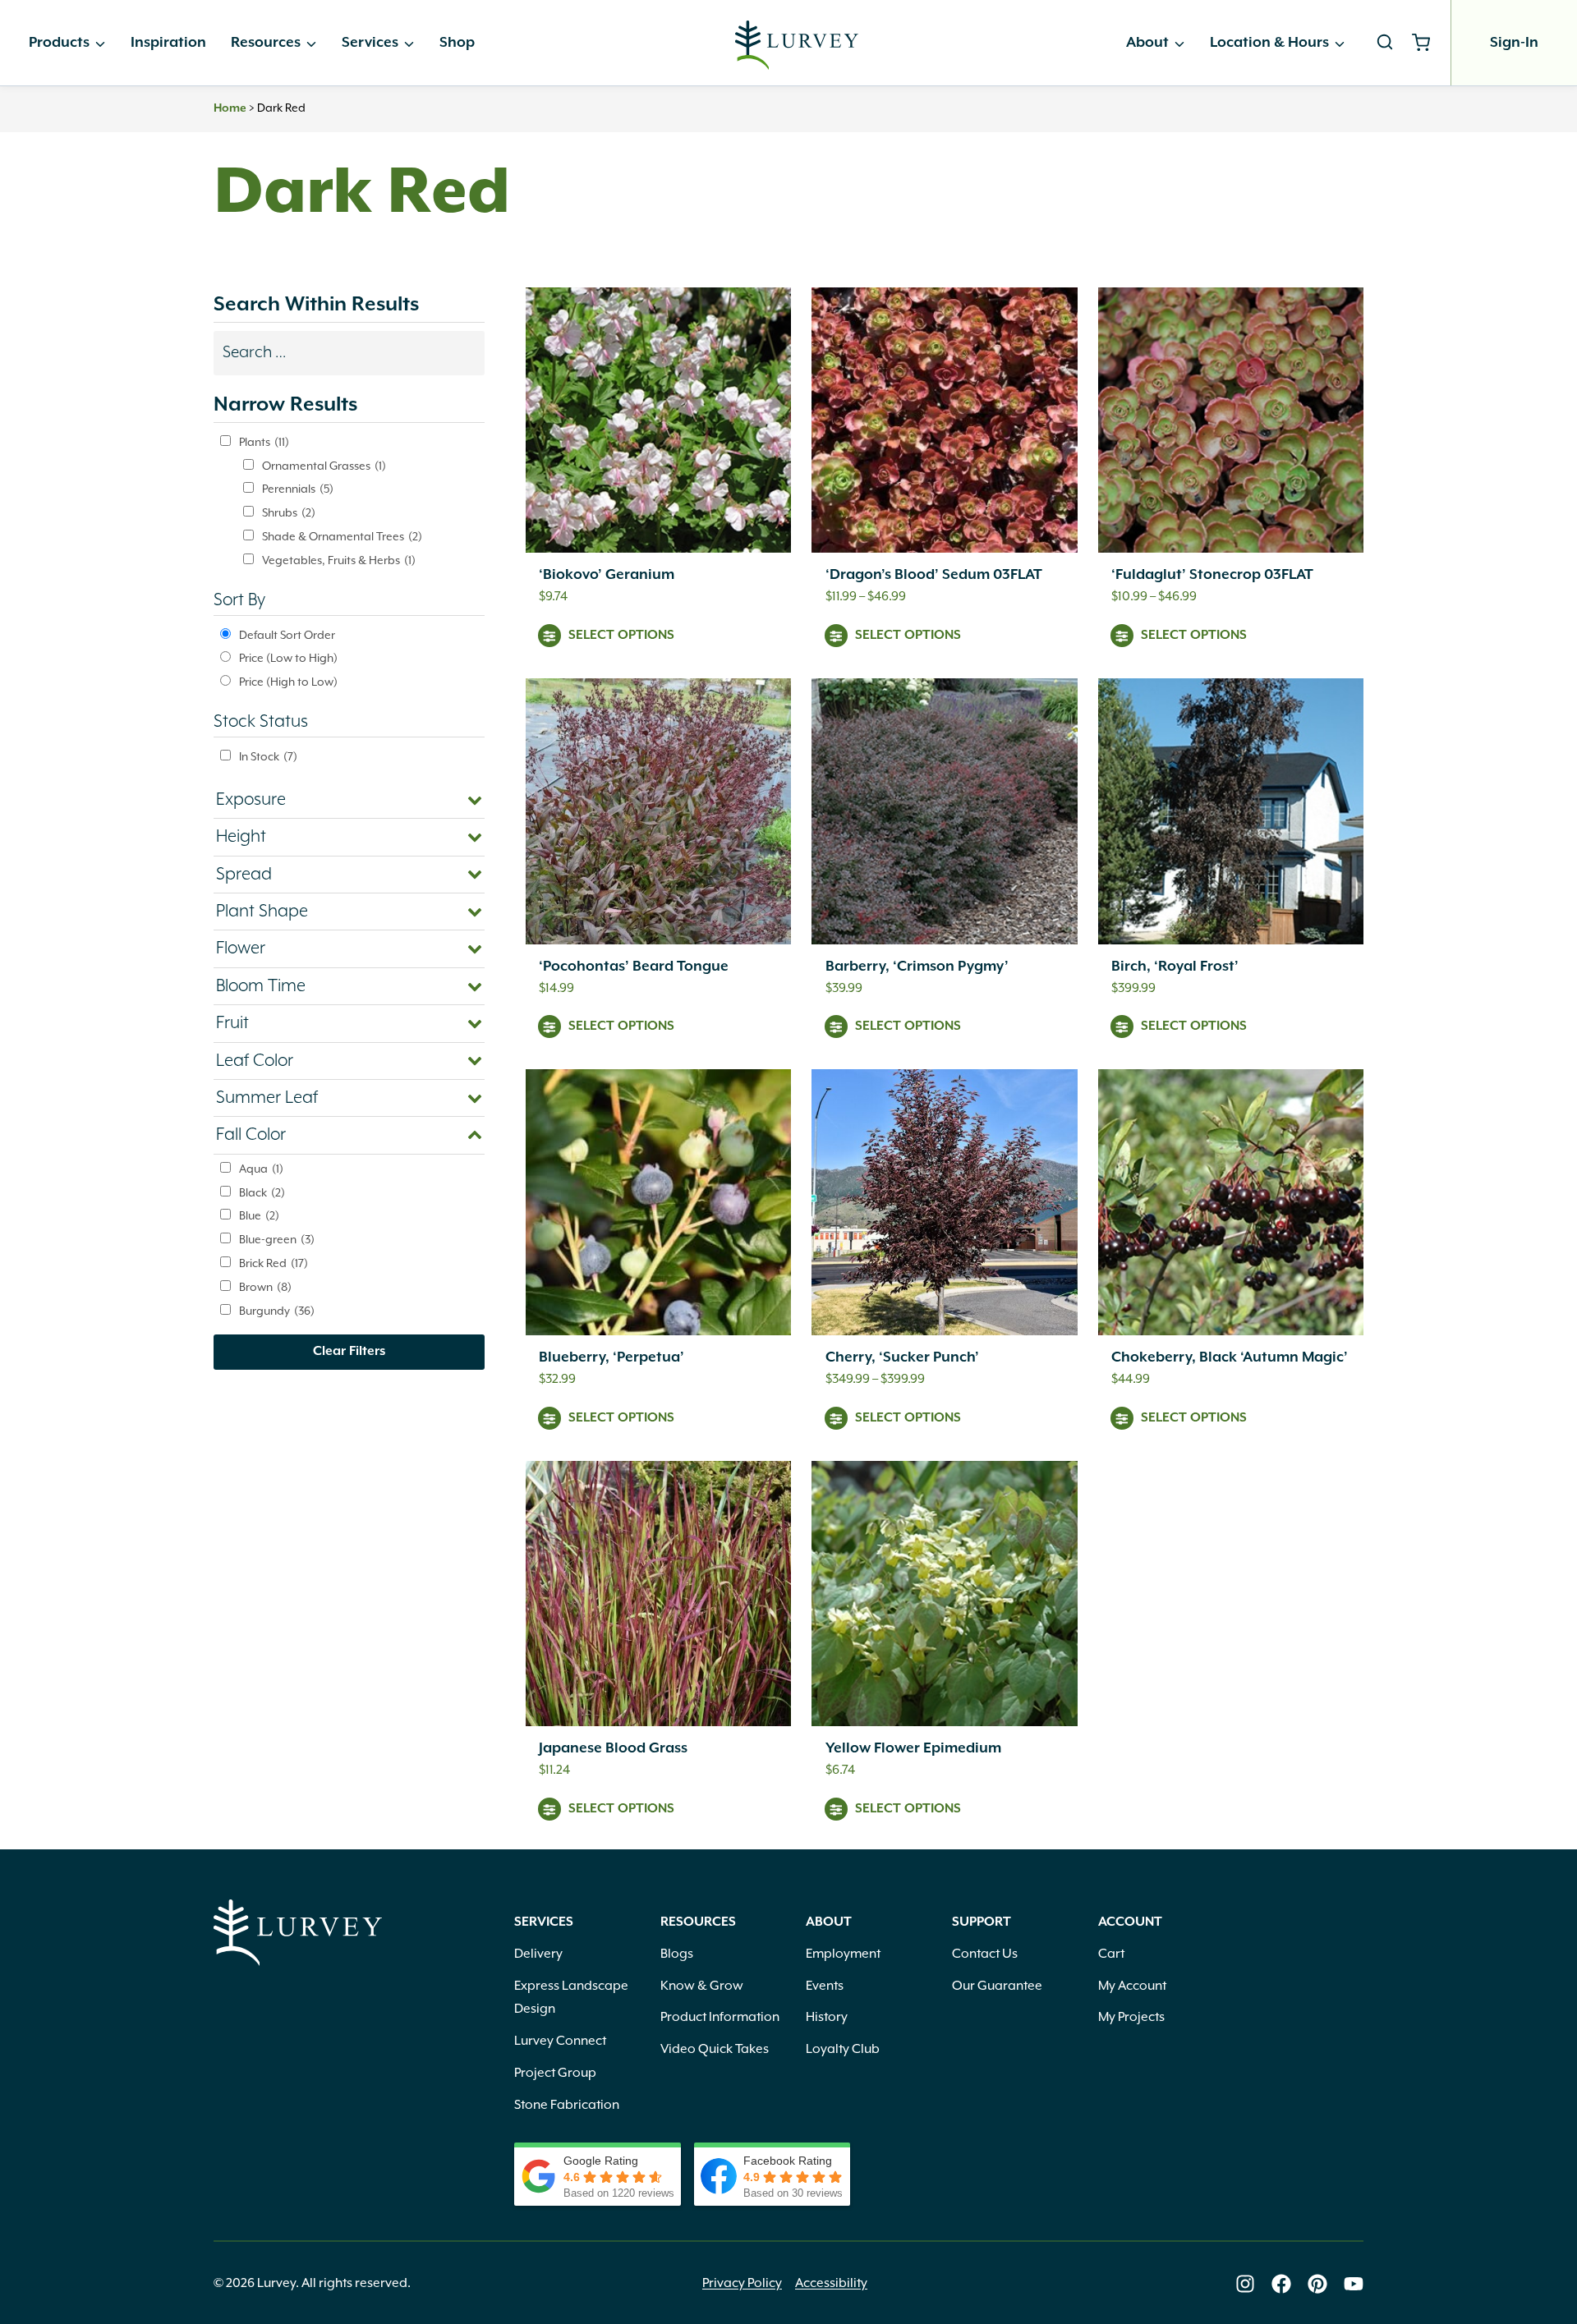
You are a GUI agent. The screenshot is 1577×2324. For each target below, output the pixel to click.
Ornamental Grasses (324, 466)
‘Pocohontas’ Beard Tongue (634, 967)
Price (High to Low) (288, 682)
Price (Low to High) (288, 659)
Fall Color (251, 1135)
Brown (265, 1288)
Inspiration (168, 43)
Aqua (261, 1169)
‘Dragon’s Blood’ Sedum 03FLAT (934, 575)
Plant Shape (262, 912)
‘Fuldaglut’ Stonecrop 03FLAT (1212, 575)
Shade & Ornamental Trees (342, 537)
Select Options (621, 636)
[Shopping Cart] (1427, 43)
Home (230, 108)
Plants (264, 443)
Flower (241, 948)
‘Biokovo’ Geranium (607, 575)
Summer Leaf (267, 1098)
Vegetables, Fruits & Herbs (339, 561)
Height (241, 837)
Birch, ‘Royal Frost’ (1175, 967)
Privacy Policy (742, 2284)
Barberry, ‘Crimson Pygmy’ (917, 967)
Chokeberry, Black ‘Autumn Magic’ (1230, 1357)
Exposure (251, 800)
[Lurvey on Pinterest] (1317, 2284)
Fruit (232, 1023)
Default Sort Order (287, 636)
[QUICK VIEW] (658, 420)
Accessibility (831, 2284)
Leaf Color (255, 1061)
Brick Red (274, 1264)
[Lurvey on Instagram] (1245, 2284)
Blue (259, 1216)
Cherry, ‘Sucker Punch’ (902, 1357)
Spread (244, 875)
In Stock (268, 757)
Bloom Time (261, 986)
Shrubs (289, 513)
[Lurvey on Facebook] (1281, 2284)
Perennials (298, 489)
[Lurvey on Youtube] (1354, 2284)
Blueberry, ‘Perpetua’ (611, 1357)
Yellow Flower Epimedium (913, 1748)
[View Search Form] (1385, 43)
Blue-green (277, 1240)
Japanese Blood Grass (613, 1748)
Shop (457, 43)
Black (262, 1193)
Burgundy (277, 1311)
